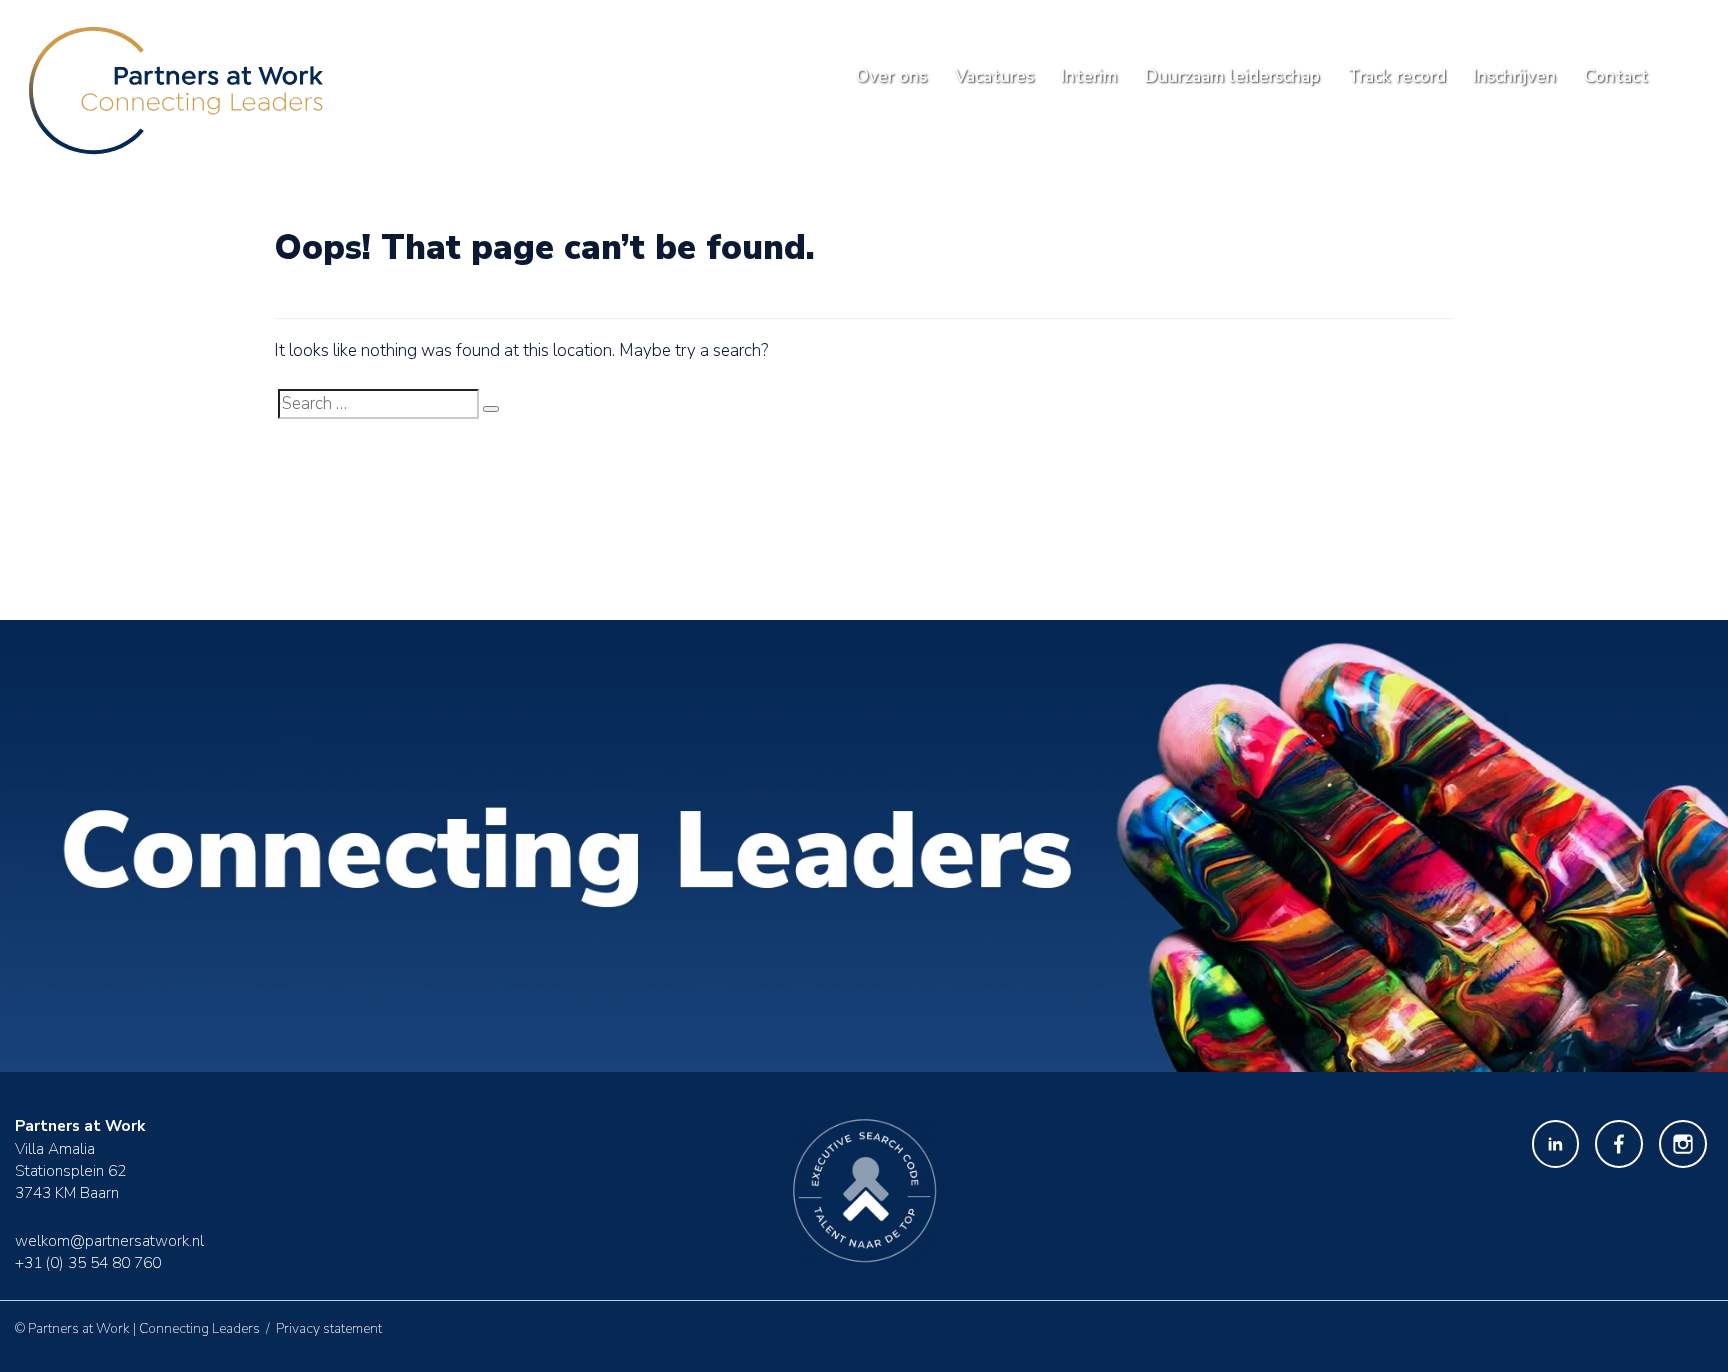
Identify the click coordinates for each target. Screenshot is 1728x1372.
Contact (1616, 76)
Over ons (891, 76)
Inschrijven (1514, 76)
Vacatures (994, 76)
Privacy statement (329, 1328)
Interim (1089, 76)
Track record (1397, 76)
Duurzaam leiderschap (1232, 76)
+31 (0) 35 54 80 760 (88, 1262)
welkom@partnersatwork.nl (109, 1240)
